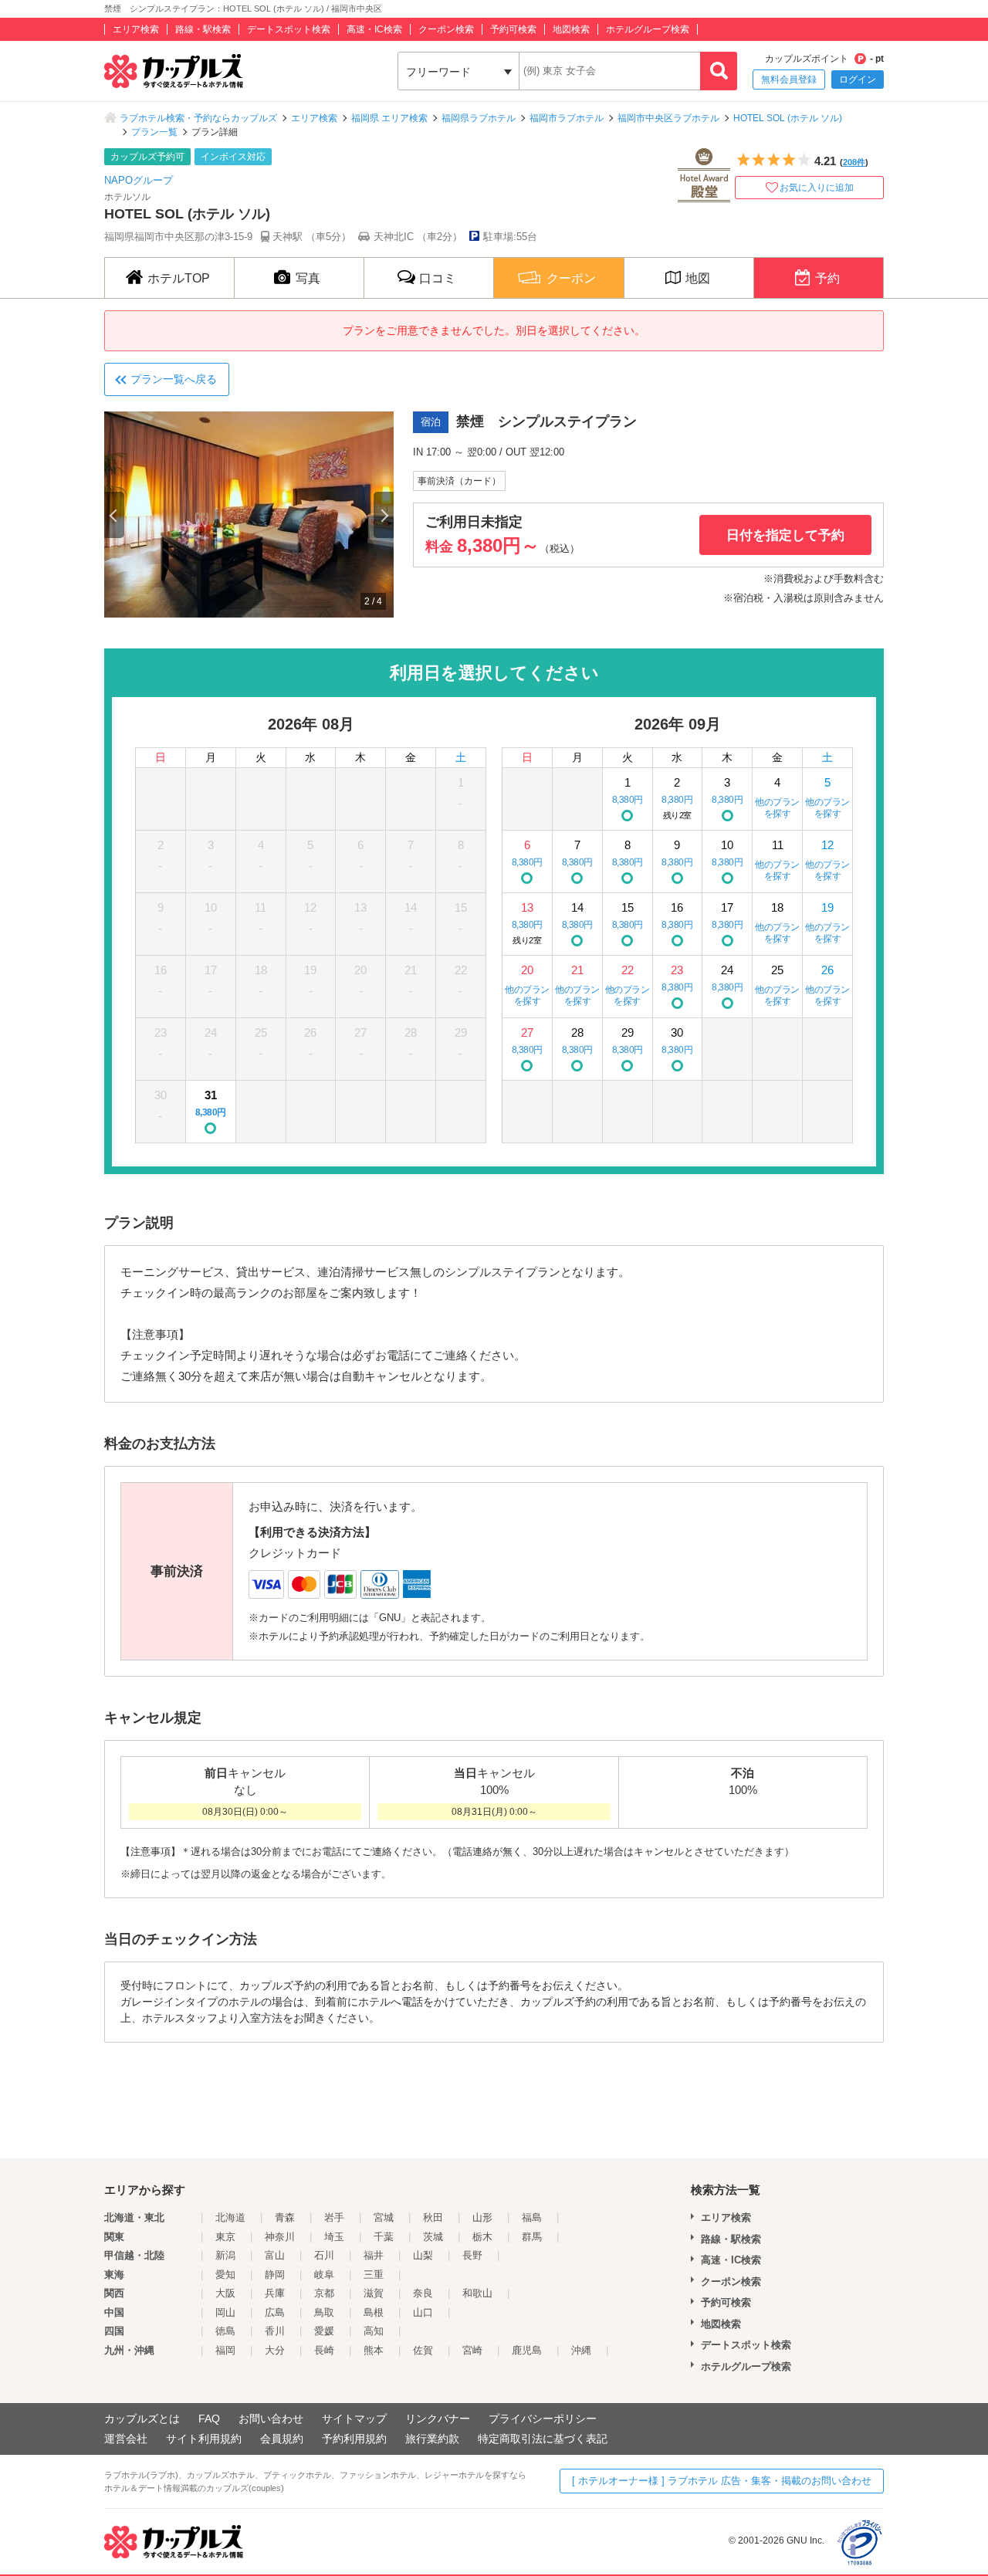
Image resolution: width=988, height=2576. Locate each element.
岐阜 (324, 2275)
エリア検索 (136, 29)
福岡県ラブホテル (479, 118)
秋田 (433, 2217)
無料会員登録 (789, 80)
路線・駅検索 (203, 29)
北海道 (230, 2217)
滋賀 (374, 2293)
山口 (423, 2312)
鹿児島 (527, 2350)
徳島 (225, 2331)
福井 (374, 2255)
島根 (374, 2312)
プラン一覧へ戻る (174, 379)
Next (384, 515)
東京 (225, 2237)
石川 (324, 2255)
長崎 (324, 2350)
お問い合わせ (271, 2419)
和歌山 (477, 2293)
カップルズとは (142, 2419)
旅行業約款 (432, 2439)
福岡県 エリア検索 (389, 118)
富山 (275, 2255)
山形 (482, 2217)
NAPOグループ (139, 180)
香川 (275, 2331)
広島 (275, 2312)
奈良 (423, 2293)
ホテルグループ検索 (648, 29)
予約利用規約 (354, 2439)
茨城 (433, 2237)
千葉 (384, 2237)
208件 (854, 162)
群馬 (532, 2237)
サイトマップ (354, 2419)
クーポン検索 (446, 29)
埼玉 (334, 2237)
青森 (285, 2217)
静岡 (275, 2275)
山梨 (423, 2255)
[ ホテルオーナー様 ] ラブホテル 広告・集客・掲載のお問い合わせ (722, 2481)
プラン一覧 (154, 132)
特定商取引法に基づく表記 (543, 2439)
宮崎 (472, 2350)
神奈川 (280, 2237)
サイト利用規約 (204, 2439)
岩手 (334, 2217)
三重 (374, 2275)
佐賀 (423, 2350)
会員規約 (282, 2439)
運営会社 (126, 2439)
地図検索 (571, 29)
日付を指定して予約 (785, 535)
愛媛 (324, 2331)
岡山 (225, 2312)
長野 (472, 2255)
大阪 (225, 2293)
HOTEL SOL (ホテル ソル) (788, 118)
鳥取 (324, 2312)
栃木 (482, 2237)
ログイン (858, 80)
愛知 (225, 2275)
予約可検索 (513, 29)
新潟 (225, 2255)
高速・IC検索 (374, 29)
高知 (374, 2331)
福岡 (225, 2350)
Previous (114, 515)
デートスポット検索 (289, 29)
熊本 (374, 2350)
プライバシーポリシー (543, 2419)
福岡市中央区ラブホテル (668, 118)
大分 (275, 2350)
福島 (532, 2217)
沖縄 (581, 2350)
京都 (324, 2293)
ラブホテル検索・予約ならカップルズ (198, 118)
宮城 (384, 2217)
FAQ (209, 2419)
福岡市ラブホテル (567, 118)
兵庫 (275, 2293)
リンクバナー (438, 2419)
